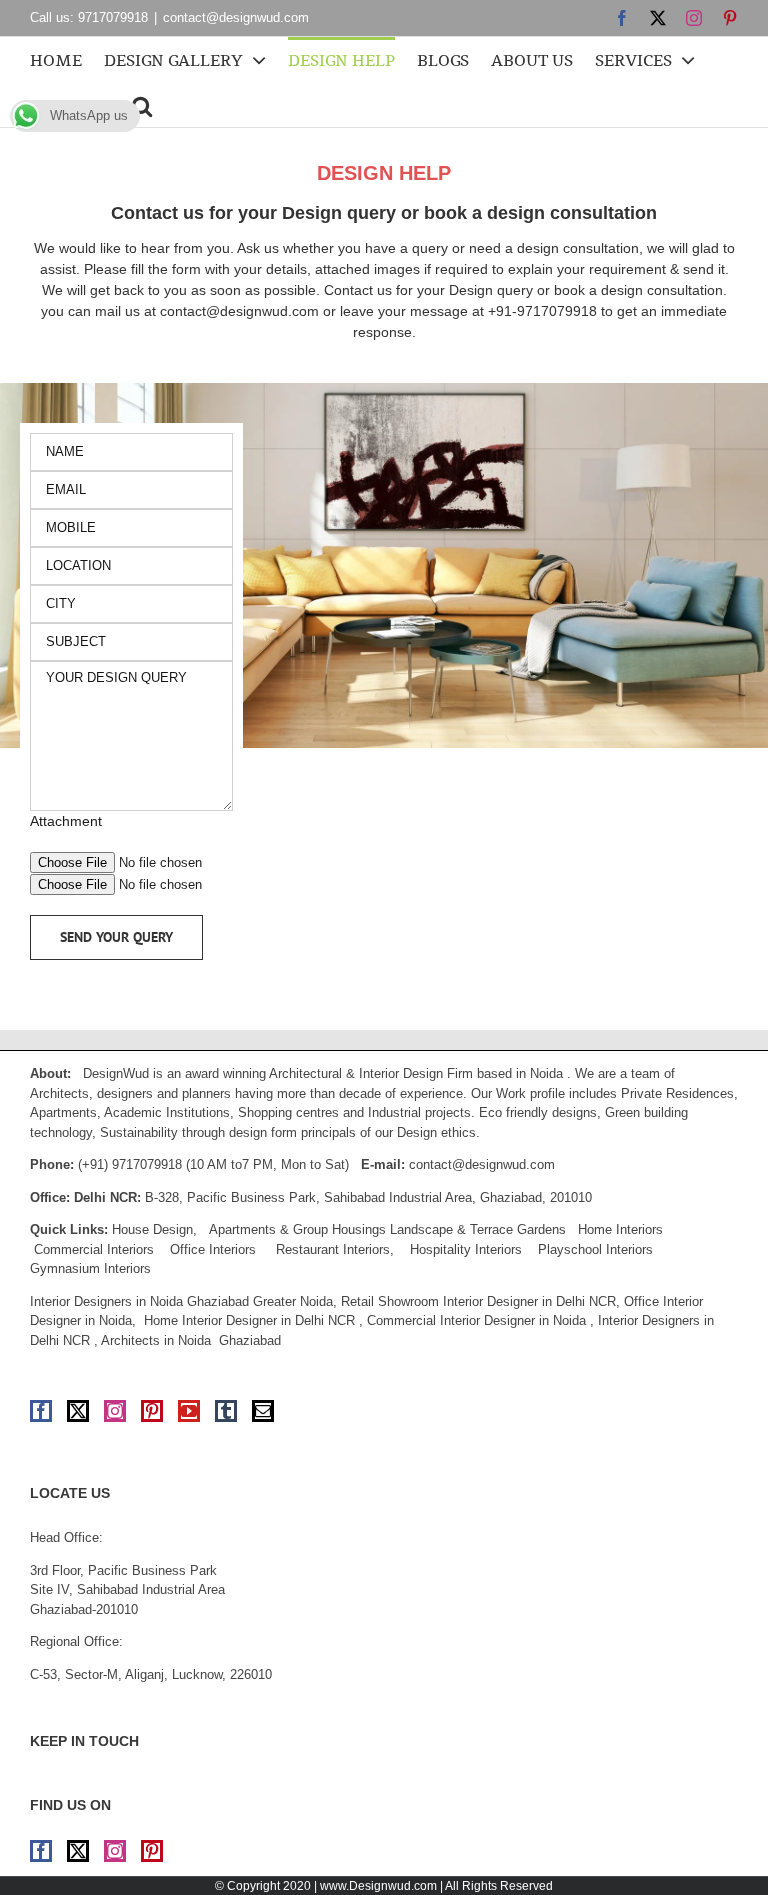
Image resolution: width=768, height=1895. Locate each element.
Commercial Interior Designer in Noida (476, 1320)
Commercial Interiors (94, 1249)
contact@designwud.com (236, 17)
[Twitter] (78, 1411)
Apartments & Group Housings (297, 1229)
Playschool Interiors (595, 1249)
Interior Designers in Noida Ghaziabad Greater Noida (181, 1301)
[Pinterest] (152, 1411)
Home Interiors (620, 1229)
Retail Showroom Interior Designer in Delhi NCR (478, 1301)
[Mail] (263, 1411)
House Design (152, 1229)
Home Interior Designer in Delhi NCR (249, 1320)
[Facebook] (41, 1411)
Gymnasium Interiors (92, 1268)
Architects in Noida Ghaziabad (191, 1340)
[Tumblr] (226, 1411)
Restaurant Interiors (333, 1249)
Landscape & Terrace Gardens (478, 1229)
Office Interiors (213, 1249)
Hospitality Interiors (466, 1249)
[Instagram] (115, 1411)
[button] (142, 104)
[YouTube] (189, 1411)
